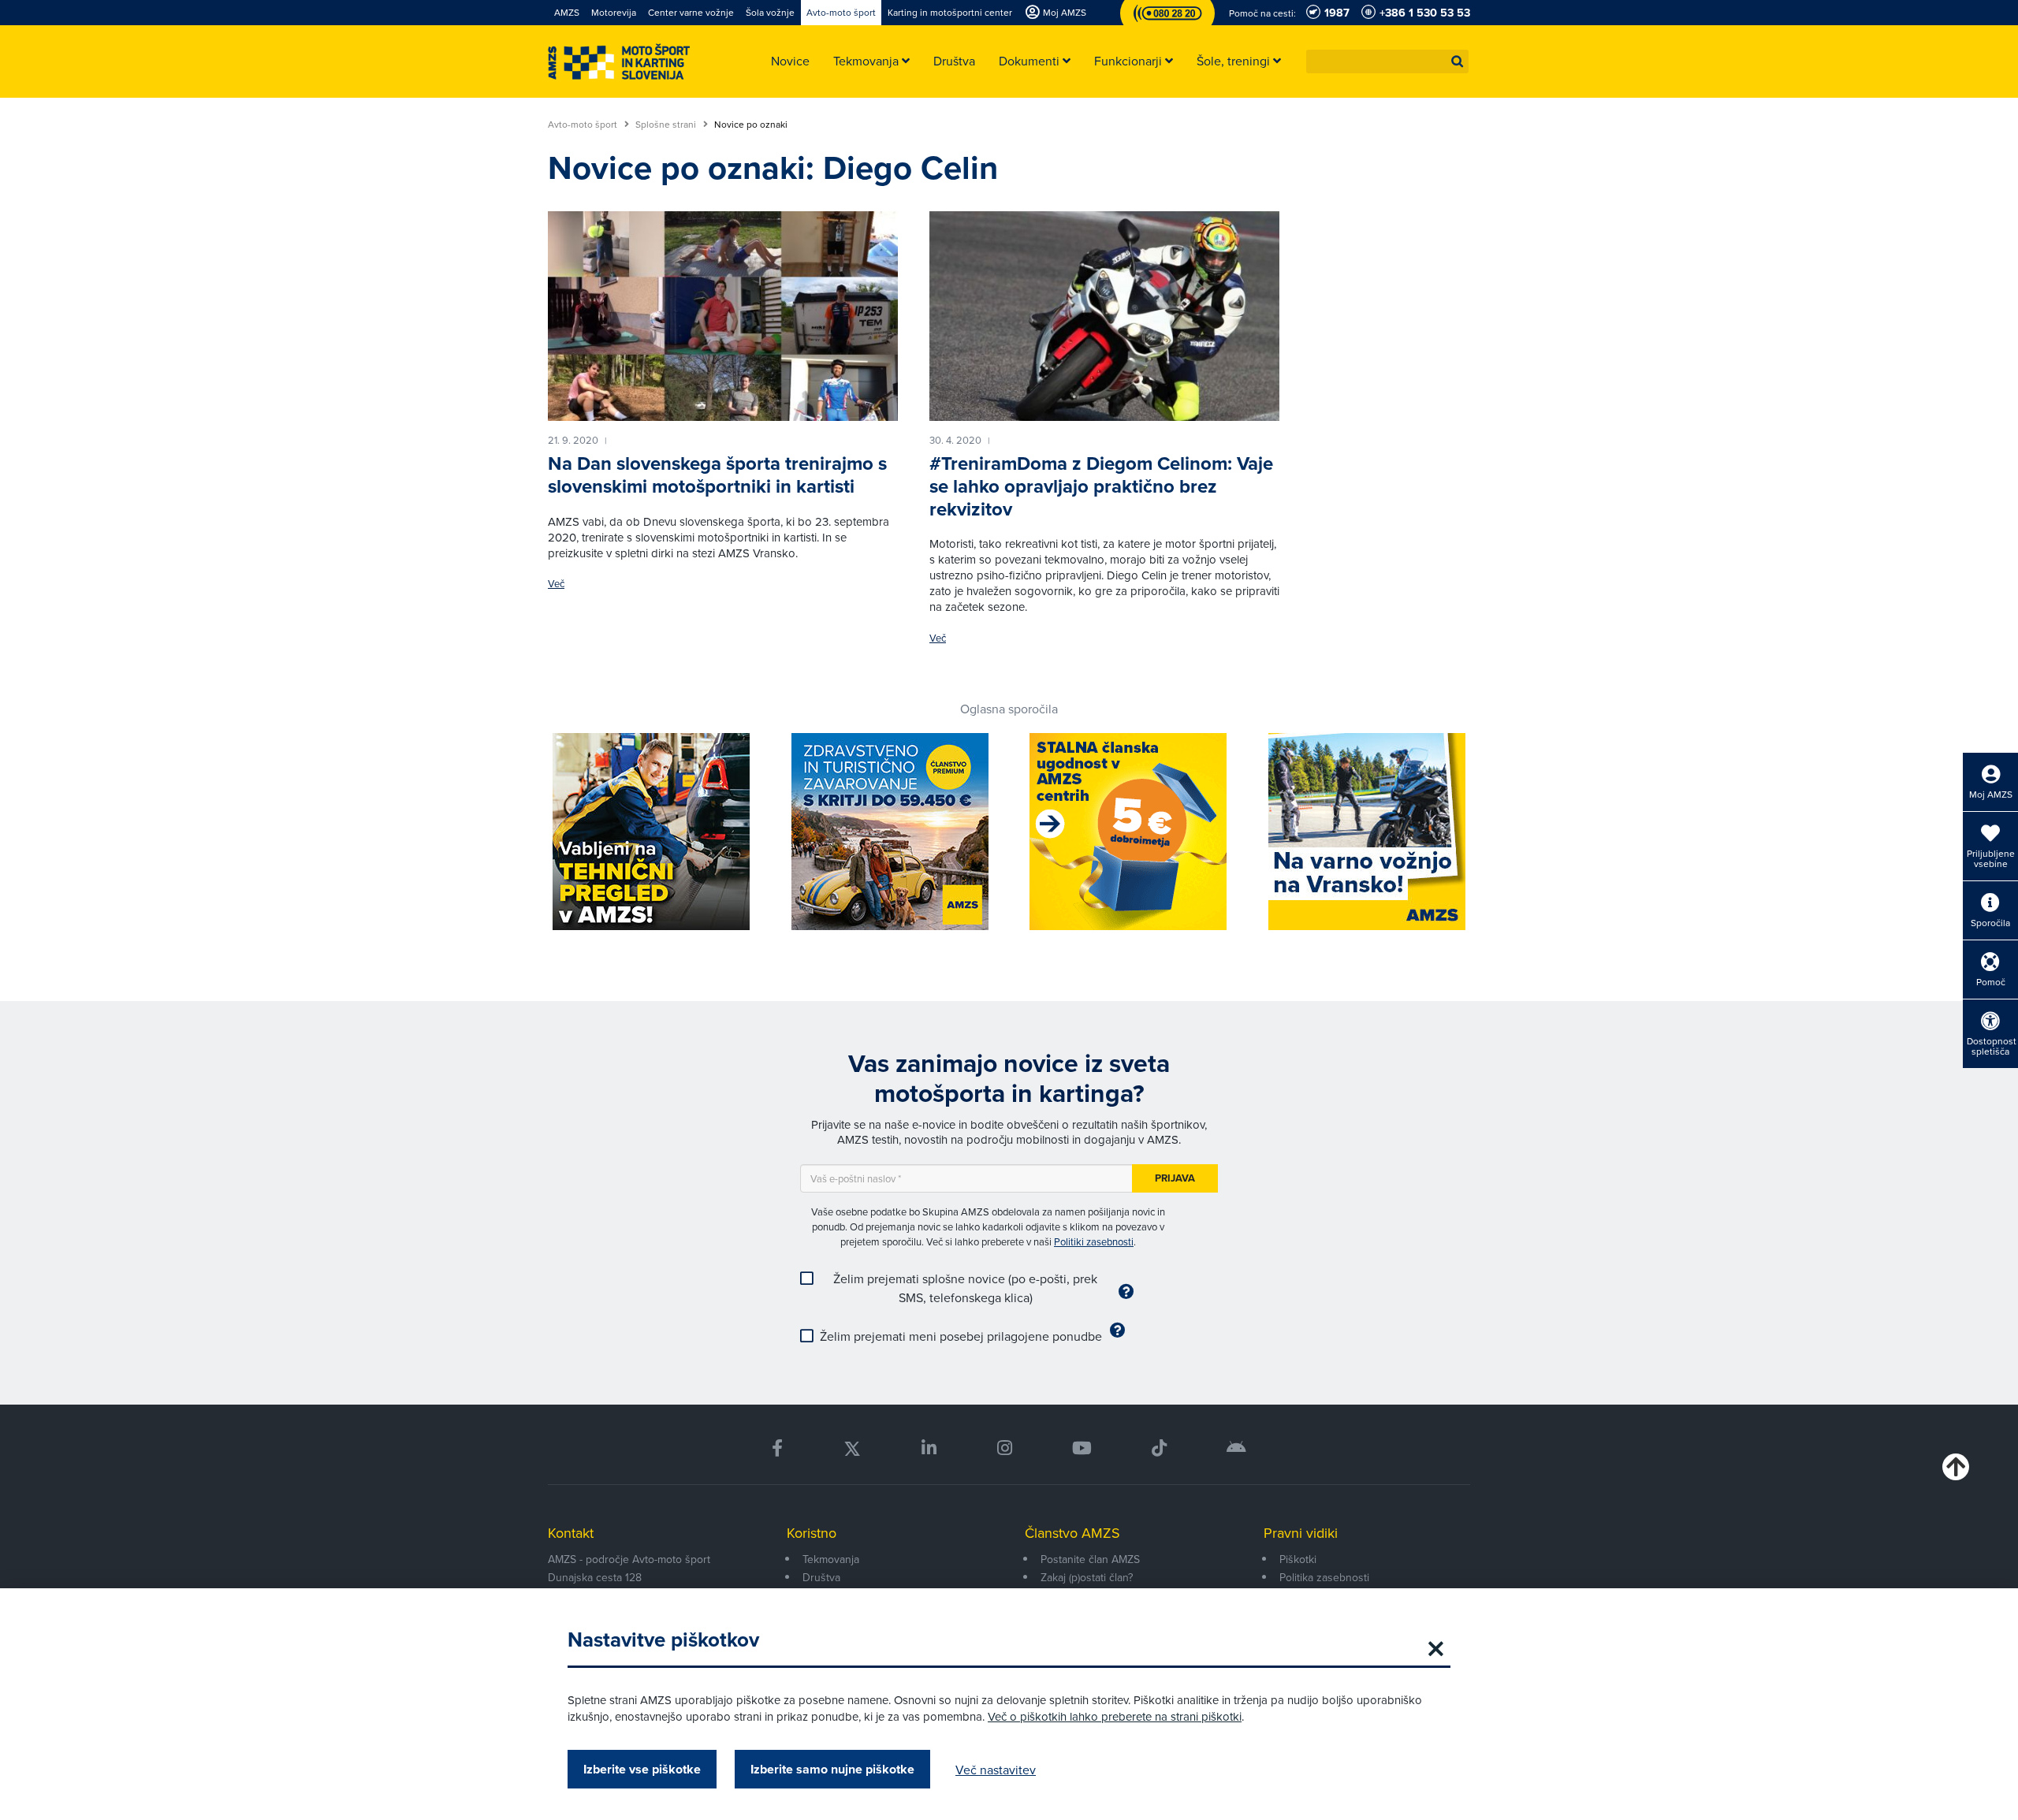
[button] (1458, 61)
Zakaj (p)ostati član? (1087, 1577)
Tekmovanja (831, 1559)
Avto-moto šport (584, 125)
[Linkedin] (929, 1448)
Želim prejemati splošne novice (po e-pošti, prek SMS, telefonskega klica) (965, 1288)
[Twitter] (852, 1448)
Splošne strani (667, 125)
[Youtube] (1082, 1448)
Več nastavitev (996, 1770)
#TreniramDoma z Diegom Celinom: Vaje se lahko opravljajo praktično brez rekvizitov (1101, 486)
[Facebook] (777, 1448)
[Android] (1236, 1448)
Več (556, 584)
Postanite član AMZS (1090, 1559)
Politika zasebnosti (1324, 1577)
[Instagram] (1004, 1448)
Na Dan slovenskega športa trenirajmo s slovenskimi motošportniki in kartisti (717, 475)
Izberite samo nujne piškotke (832, 1769)
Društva (821, 1577)
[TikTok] (1159, 1448)
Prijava (1175, 1178)
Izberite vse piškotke (642, 1769)
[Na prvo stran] (619, 62)
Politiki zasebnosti (1094, 1241)
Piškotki (1298, 1559)
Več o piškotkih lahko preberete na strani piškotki (1115, 1716)
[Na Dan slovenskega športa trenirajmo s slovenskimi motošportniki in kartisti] (723, 316)
